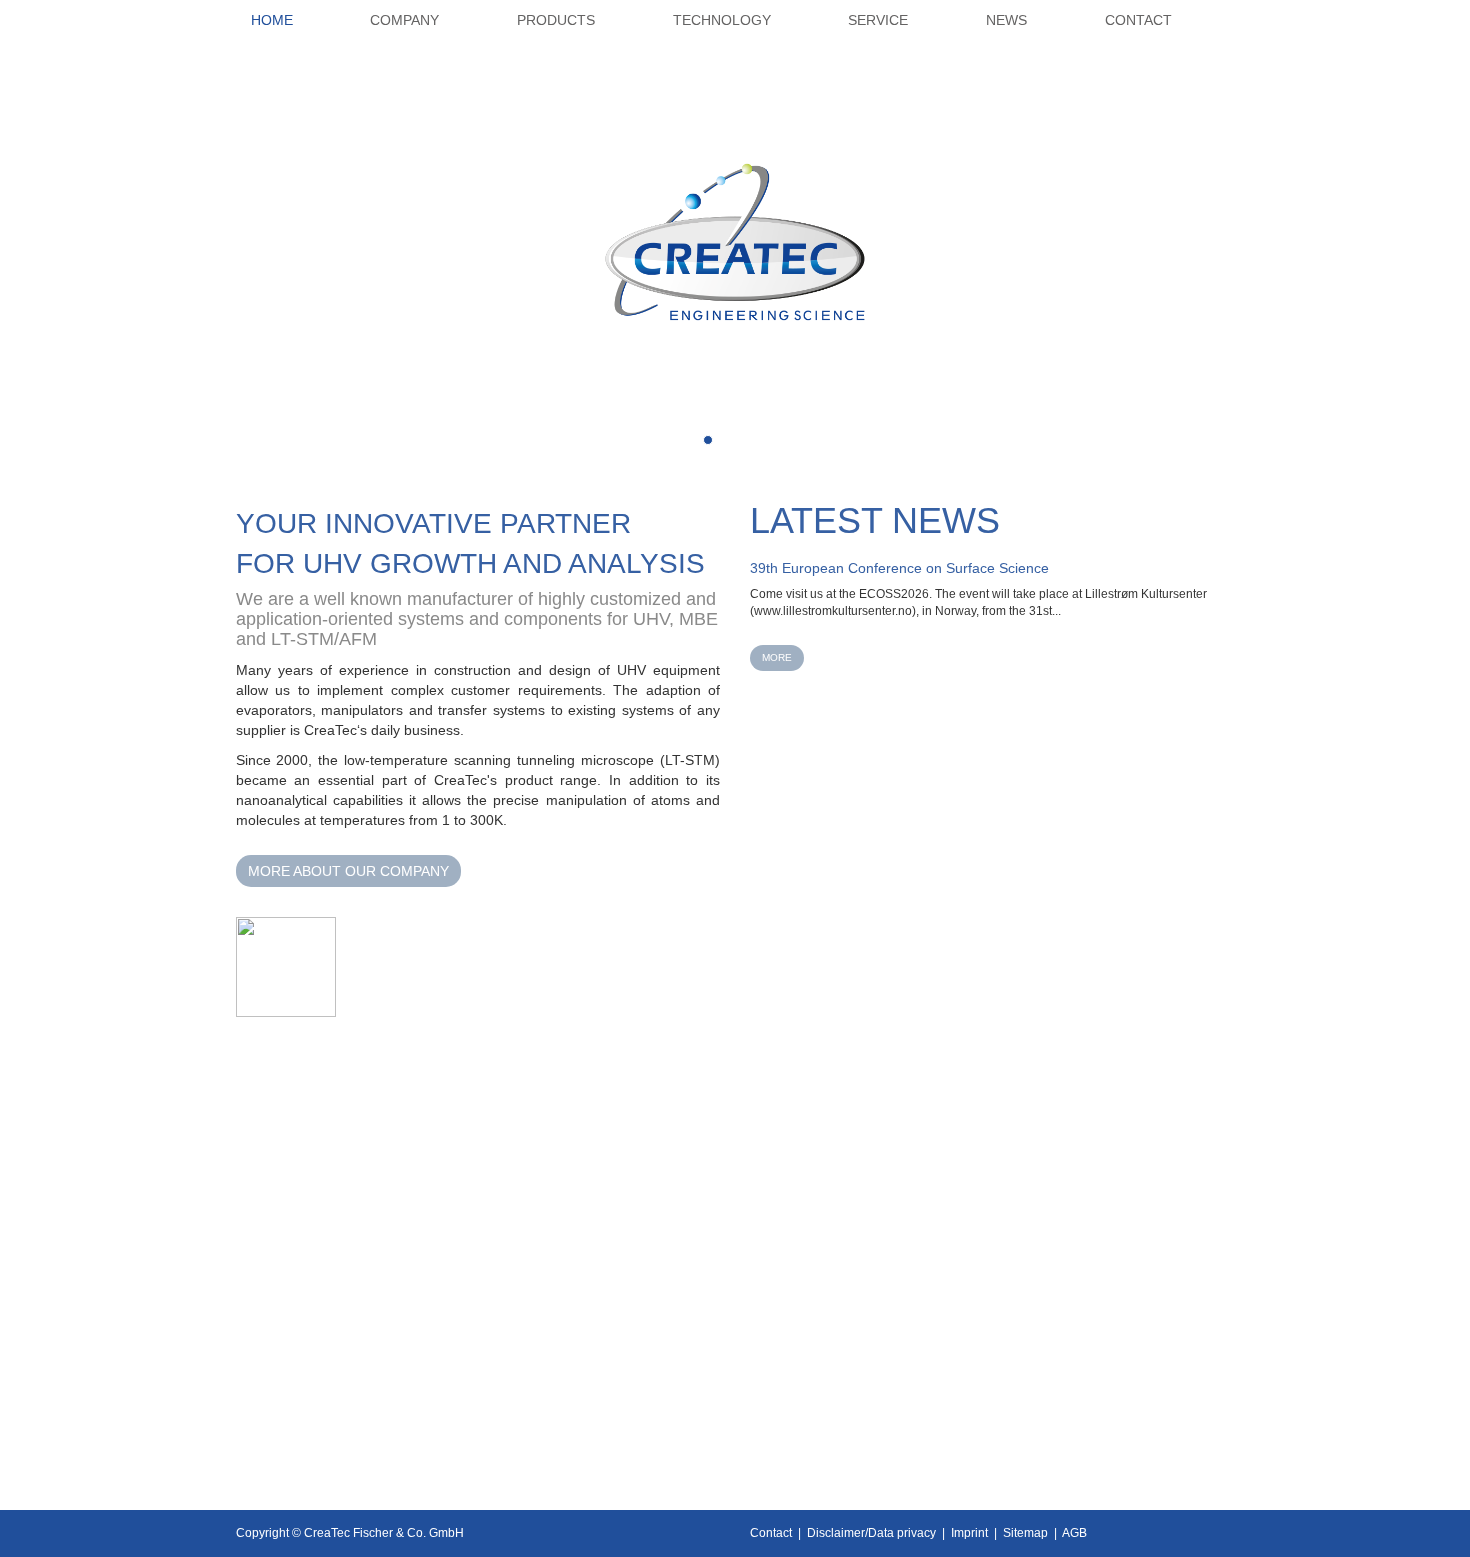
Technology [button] (722, 20)
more (777, 657)
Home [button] (272, 20)
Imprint (969, 1533)
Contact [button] (1138, 20)
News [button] (1006, 20)
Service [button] (878, 20)
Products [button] (556, 20)
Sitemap (1025, 1533)
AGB (1074, 1533)
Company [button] (404, 20)
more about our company (348, 871)
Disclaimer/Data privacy (871, 1533)
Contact (771, 1533)
